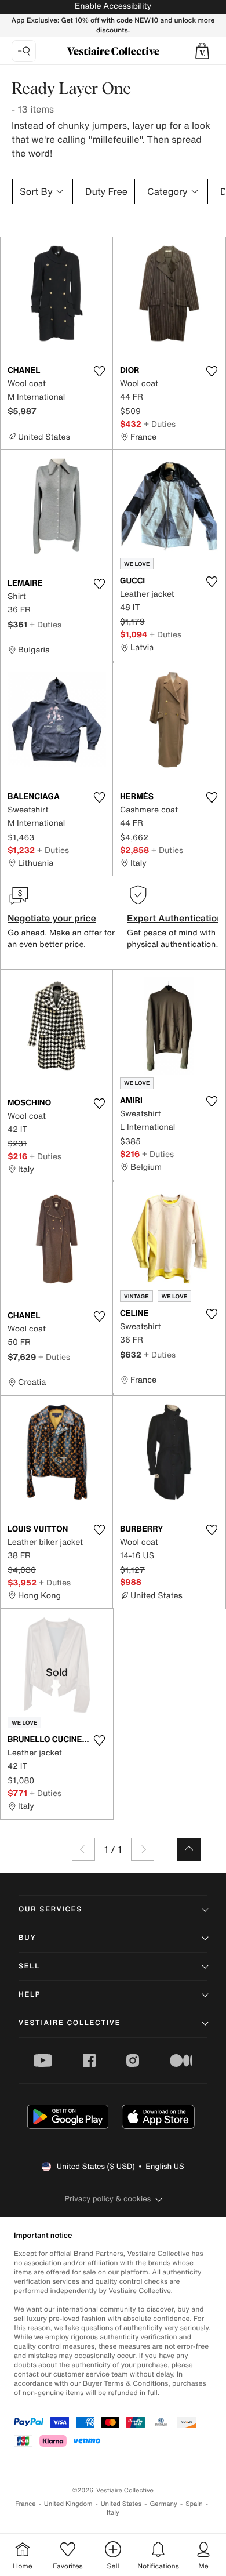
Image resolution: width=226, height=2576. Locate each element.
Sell (29, 1966)
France (25, 2504)
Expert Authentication (175, 918)
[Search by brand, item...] (24, 51)
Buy (27, 1938)
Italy (113, 2512)
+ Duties (160, 424)
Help (30, 1995)
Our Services (50, 1909)
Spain (194, 2504)
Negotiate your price (52, 918)
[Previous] (83, 1849)
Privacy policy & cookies (108, 2199)
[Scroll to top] (189, 1849)
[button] (202, 51)
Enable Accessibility (113, 6)
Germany (163, 2504)
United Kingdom (68, 2504)
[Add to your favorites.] (99, 371)
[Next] (143, 1849)
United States (121, 2504)
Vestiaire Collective (70, 2023)
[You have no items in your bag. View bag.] (202, 51)
